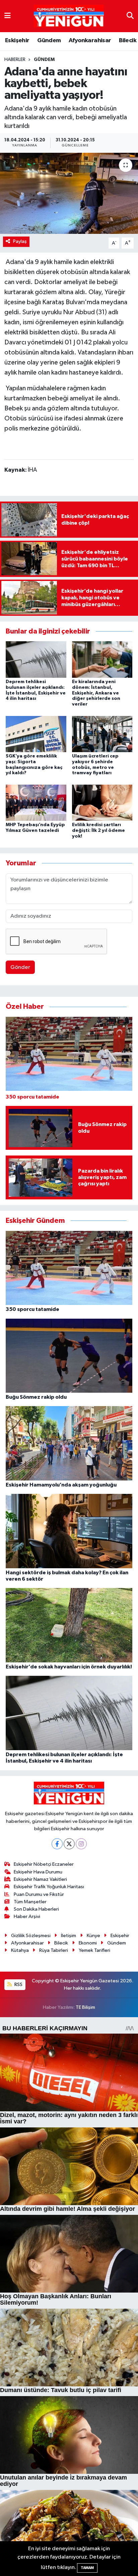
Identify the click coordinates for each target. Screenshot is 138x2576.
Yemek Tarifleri (94, 1950)
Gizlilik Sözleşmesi (31, 1936)
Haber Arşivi (27, 1917)
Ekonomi (88, 1943)
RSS (18, 1985)
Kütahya (20, 1950)
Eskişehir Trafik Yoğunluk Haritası (49, 1887)
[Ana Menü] (8, 16)
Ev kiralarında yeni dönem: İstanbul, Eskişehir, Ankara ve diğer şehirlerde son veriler (96, 693)
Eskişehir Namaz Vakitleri (40, 1879)
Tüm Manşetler (30, 1902)
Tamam (87, 2568)
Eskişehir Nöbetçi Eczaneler (44, 1864)
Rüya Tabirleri (54, 1950)
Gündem (49, 41)
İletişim (68, 1936)
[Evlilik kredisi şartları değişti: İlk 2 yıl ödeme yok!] (102, 803)
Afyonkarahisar (90, 41)
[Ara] (130, 16)
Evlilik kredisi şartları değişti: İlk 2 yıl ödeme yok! (98, 831)
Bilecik (128, 41)
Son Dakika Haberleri (36, 1909)
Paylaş (20, 241)
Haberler (15, 60)
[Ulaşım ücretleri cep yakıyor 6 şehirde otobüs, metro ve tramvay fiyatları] (102, 734)
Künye (93, 1936)
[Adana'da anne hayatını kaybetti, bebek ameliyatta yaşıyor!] (69, 193)
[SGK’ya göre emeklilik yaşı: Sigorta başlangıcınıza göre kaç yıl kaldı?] (36, 734)
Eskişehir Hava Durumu (38, 1872)
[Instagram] (81, 1844)
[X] (69, 1844)
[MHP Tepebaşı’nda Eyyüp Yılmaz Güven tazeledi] (36, 803)
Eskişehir (17, 41)
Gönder (20, 967)
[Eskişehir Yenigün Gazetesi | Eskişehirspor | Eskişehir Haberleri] (69, 16)
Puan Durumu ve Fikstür (39, 1894)
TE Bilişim (85, 2007)
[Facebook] (57, 1844)
